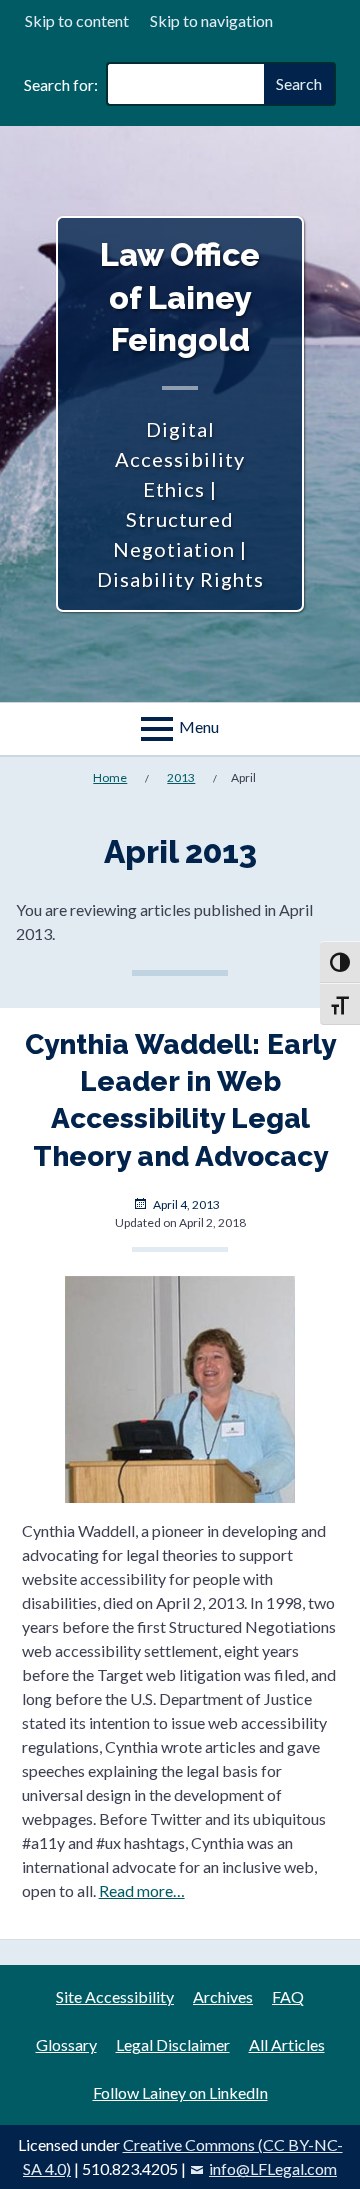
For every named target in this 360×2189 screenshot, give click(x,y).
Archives (223, 1996)
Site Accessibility (115, 1996)
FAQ (288, 1996)
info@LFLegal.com (273, 2168)
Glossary (66, 2044)
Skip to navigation (211, 20)
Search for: (61, 84)
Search (299, 83)
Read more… (142, 1890)
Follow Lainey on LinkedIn (180, 2092)
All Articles (287, 2044)
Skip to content (77, 20)
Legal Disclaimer (173, 2044)
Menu (199, 726)
